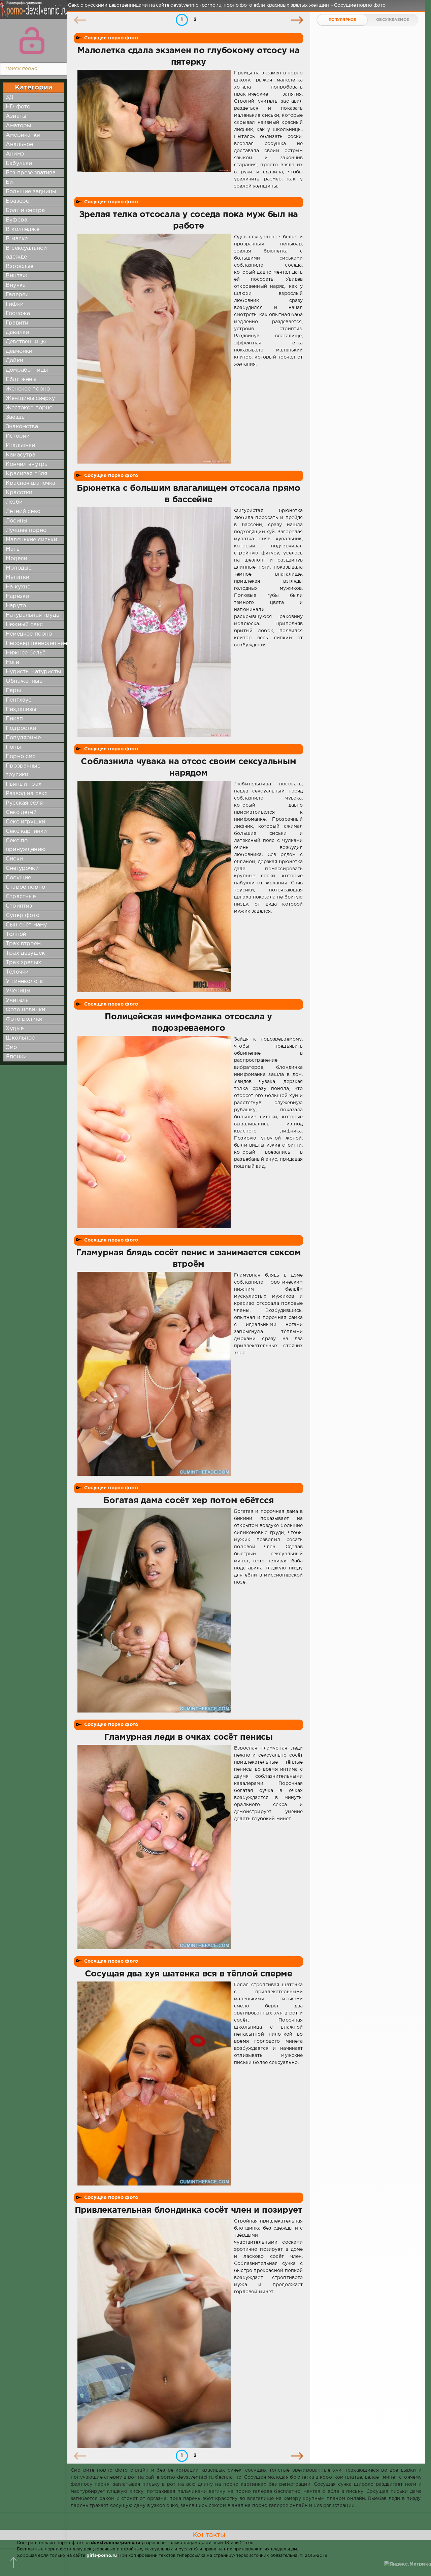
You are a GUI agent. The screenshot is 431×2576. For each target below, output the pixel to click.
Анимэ (15, 154)
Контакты (209, 2535)
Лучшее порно (26, 530)
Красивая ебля (26, 474)
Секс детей (21, 812)
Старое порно (25, 887)
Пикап (14, 719)
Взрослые (20, 266)
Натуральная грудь (32, 615)
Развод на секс (27, 794)
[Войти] (32, 40)
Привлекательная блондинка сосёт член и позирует (189, 2210)
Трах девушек (25, 953)
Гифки (15, 304)
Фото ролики (24, 1019)
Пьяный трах (24, 784)
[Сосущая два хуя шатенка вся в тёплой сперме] (154, 2084)
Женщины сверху (30, 398)
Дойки (14, 361)
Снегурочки (22, 868)
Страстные (21, 897)
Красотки (19, 493)
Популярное (342, 20)
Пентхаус (19, 700)
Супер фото (23, 916)
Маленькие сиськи (31, 540)
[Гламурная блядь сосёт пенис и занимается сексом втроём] (154, 1374)
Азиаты (16, 116)
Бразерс (17, 201)
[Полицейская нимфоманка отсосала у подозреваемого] (154, 1132)
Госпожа (18, 314)
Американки (23, 135)
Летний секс (23, 512)
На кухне (18, 587)
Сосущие (18, 878)
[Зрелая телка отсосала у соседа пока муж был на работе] (154, 349)
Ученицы (18, 991)
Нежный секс (24, 625)
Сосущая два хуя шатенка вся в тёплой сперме (189, 1974)
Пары (13, 691)
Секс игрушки (25, 822)
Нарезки (17, 596)
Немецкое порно (29, 634)
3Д (9, 97)
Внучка (16, 285)
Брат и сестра (25, 211)
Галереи (17, 295)
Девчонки (19, 351)
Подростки (21, 728)
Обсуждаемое (392, 20)
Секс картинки (26, 831)
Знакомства (22, 427)
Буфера (16, 220)
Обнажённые (24, 681)
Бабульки (19, 163)
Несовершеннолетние (36, 643)
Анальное (19, 145)
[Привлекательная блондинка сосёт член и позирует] (154, 2333)
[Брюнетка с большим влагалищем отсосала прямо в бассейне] (154, 622)
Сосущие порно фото (111, 38)
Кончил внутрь (27, 464)
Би (9, 182)
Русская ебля (24, 803)
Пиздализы (21, 709)
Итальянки (21, 446)
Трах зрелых (23, 963)
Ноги (12, 662)
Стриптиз (19, 906)
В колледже (23, 229)
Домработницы (27, 370)
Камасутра (21, 455)
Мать (13, 549)
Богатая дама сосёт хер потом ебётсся (188, 1501)
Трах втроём (23, 944)
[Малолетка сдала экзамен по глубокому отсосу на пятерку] (154, 130)
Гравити (17, 323)
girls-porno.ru (102, 2556)
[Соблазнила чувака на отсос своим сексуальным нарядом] (154, 886)
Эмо (11, 1047)
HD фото (18, 107)
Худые (15, 1029)
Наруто (16, 606)
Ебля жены (21, 380)
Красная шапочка (31, 483)
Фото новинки (25, 1010)
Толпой (16, 934)
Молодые (19, 568)
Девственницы (26, 342)
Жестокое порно (29, 408)
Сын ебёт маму (26, 925)
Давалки (17, 332)
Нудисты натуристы (33, 672)
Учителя (17, 1000)
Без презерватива (31, 173)
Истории (18, 436)
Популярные (23, 738)
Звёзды (16, 417)
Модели (16, 559)
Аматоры (18, 126)
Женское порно (28, 389)
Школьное (20, 1038)
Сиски (14, 859)
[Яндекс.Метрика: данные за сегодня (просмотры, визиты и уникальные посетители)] (408, 2564)
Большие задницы (31, 192)
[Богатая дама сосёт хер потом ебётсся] (154, 1610)
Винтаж (16, 276)
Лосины (16, 521)
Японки (16, 1057)
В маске (17, 239)
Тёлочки (17, 972)
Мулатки (18, 578)
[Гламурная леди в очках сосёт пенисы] (154, 1847)
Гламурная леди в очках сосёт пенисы (189, 1737)
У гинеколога (24, 981)
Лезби (14, 502)
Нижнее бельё (26, 653)
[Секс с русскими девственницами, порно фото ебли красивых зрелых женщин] (32, 13)
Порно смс (21, 757)
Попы (13, 747)
